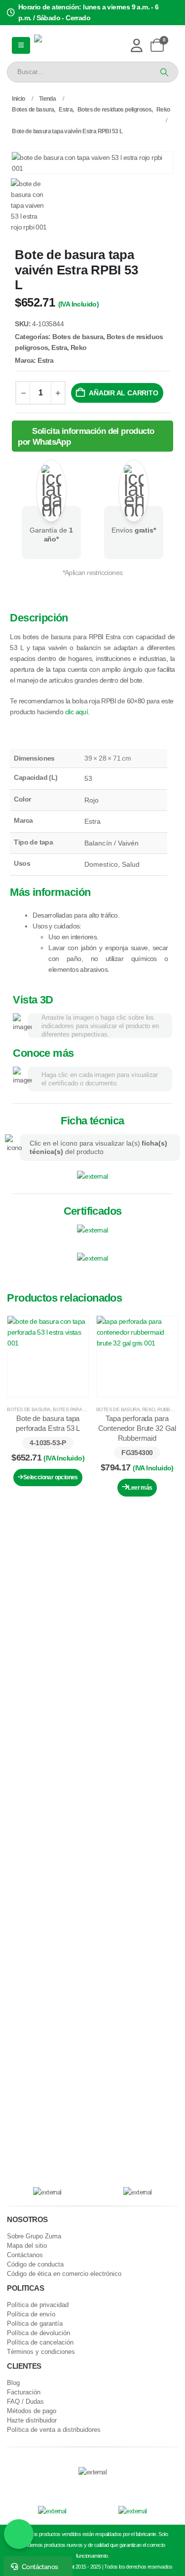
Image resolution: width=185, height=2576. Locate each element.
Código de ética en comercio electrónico (64, 2274)
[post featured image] (48, 1356)
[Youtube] (75, 2486)
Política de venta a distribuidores (54, 2430)
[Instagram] (91, 2486)
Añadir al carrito (123, 393)
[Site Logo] (67, 46)
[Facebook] (58, 2486)
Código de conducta (35, 2265)
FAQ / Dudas (25, 2402)
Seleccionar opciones (51, 1477)
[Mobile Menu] (21, 45)
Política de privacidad (38, 2305)
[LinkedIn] (108, 2486)
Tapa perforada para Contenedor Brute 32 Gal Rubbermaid (137, 1428)
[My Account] (136, 45)
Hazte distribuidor (32, 2421)
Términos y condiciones (41, 2352)
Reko (79, 347)
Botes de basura (78, 337)
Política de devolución (38, 2333)
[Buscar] (163, 72)
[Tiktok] (125, 2486)
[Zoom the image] (92, 1176)
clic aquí (77, 712)
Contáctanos (25, 2255)
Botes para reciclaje (80, 1409)
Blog (13, 2383)
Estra (59, 347)
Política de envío (31, 2314)
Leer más (140, 1488)
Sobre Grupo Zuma (34, 2236)
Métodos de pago (32, 2411)
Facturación (24, 2392)
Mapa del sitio (27, 2246)
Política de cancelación (40, 2343)
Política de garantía (35, 2324)
